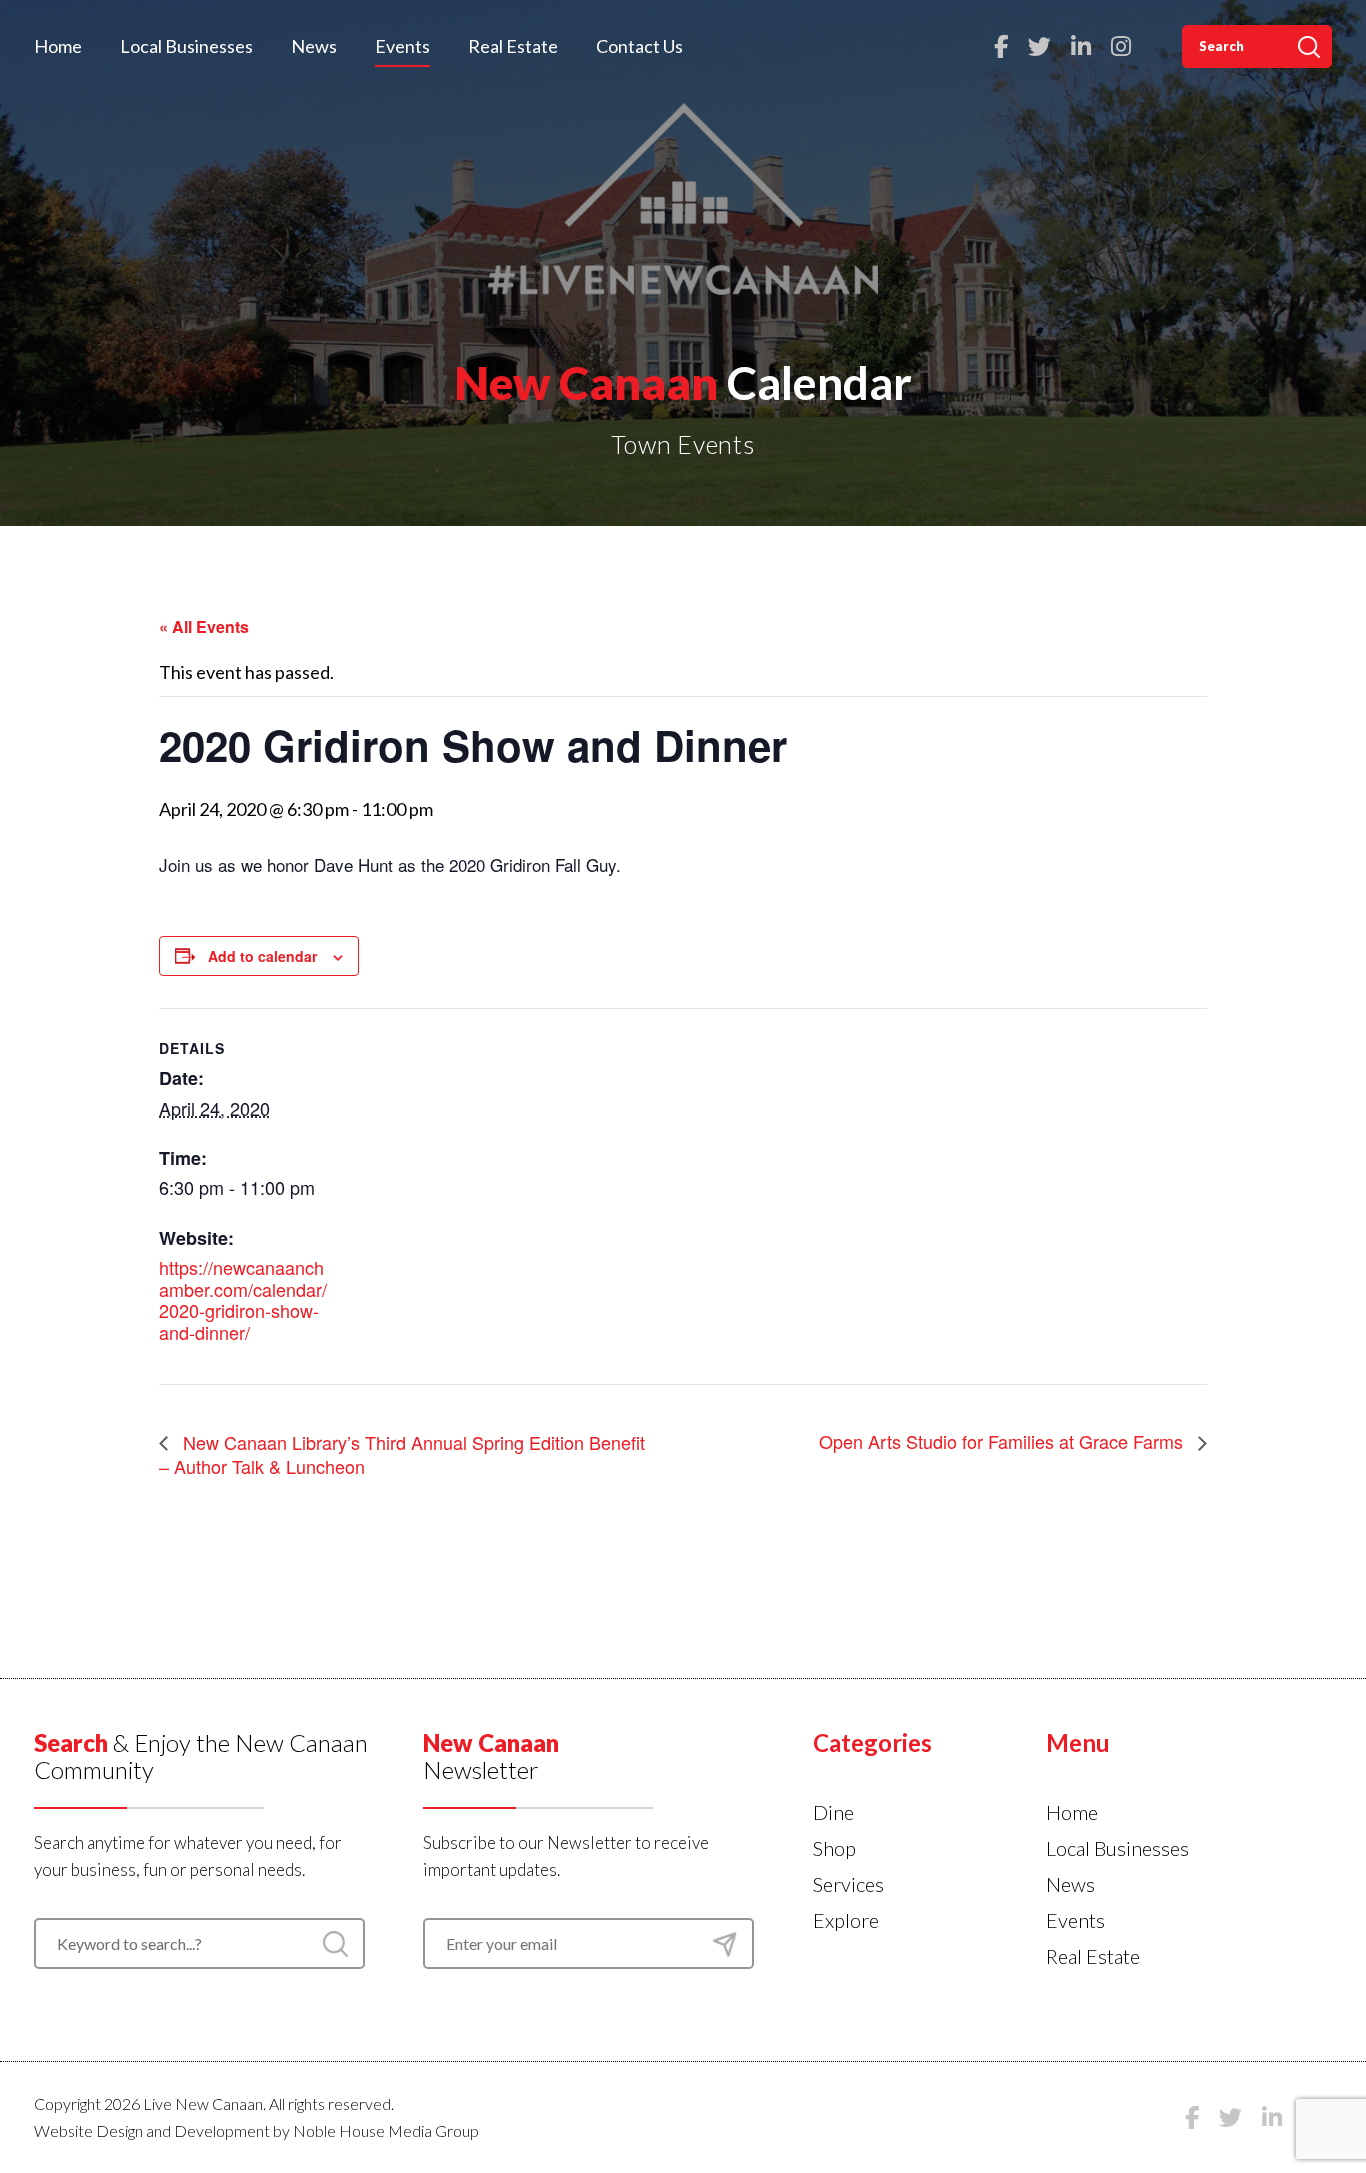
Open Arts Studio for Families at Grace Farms (1003, 1441)
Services (848, 1884)
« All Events (204, 626)
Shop (834, 1848)
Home (58, 46)
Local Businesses (186, 46)
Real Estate (513, 46)
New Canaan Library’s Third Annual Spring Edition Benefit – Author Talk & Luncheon (402, 1454)
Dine (833, 1812)
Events (402, 46)
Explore (846, 1920)
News (314, 46)
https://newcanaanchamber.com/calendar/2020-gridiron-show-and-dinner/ (243, 1299)
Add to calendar (262, 956)
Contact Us (639, 46)
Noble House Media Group (386, 2130)
